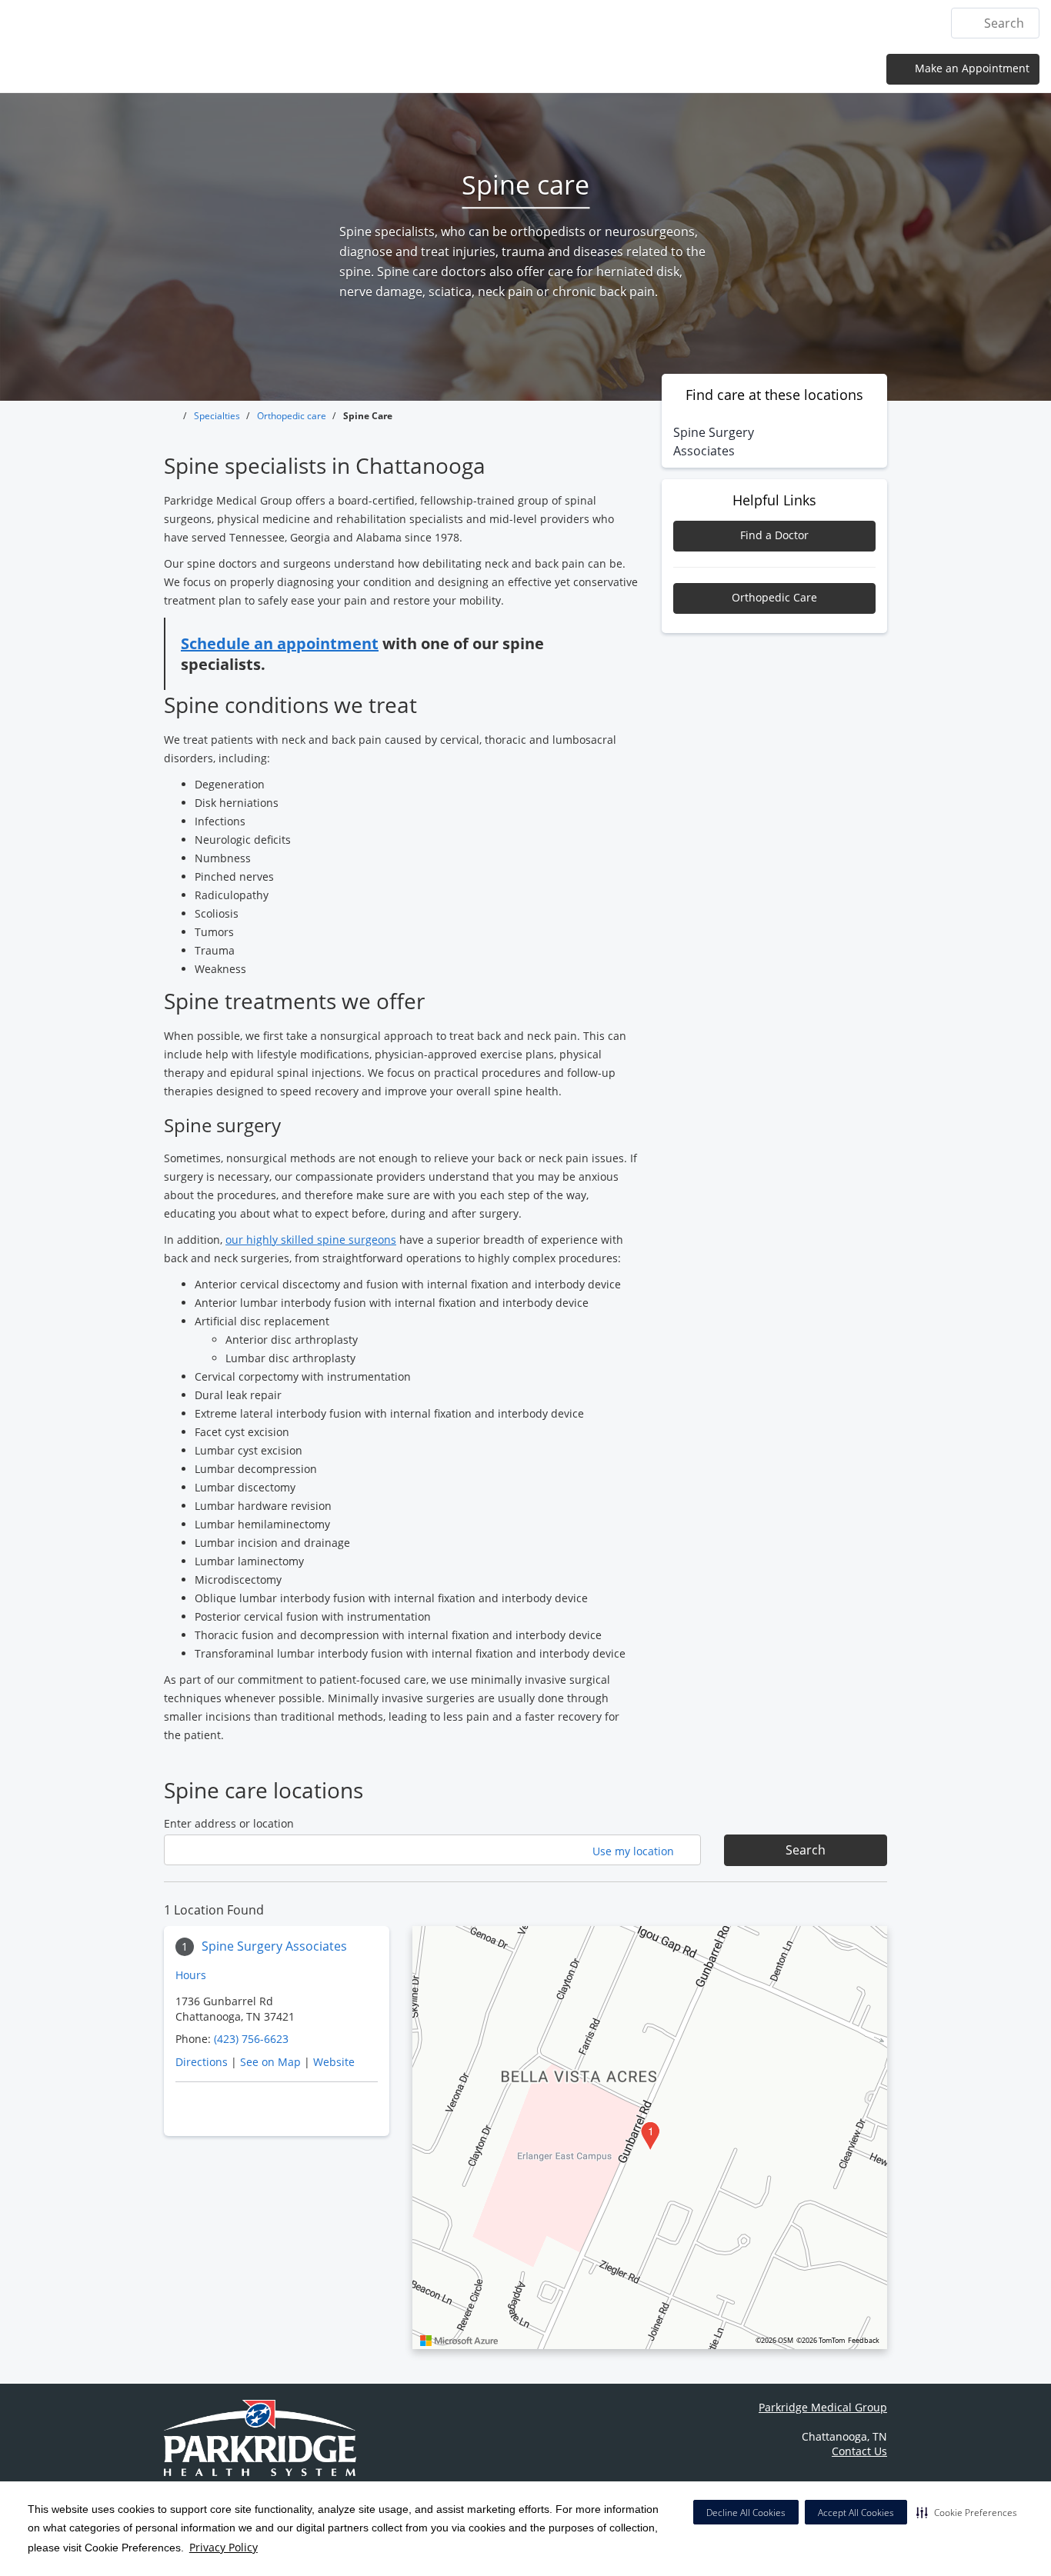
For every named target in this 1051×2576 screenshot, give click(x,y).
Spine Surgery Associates (274, 1946)
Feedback (864, 2341)
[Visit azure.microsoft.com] (459, 2341)
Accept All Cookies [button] (856, 2513)
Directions (202, 2062)
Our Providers (699, 23)
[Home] (468, 22)
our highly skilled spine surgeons (311, 1240)
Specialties (608, 23)
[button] (967, 2512)
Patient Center (802, 23)
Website (334, 2062)
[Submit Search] (969, 23)
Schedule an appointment (280, 643)
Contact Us (896, 23)
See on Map (270, 2062)
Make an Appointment (971, 68)
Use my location (635, 1851)
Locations (529, 23)
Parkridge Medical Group (823, 2407)
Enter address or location (229, 1823)
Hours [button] (192, 1975)
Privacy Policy (224, 2547)
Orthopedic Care (774, 597)
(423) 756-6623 (251, 2039)
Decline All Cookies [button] (746, 2513)
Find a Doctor (774, 535)
